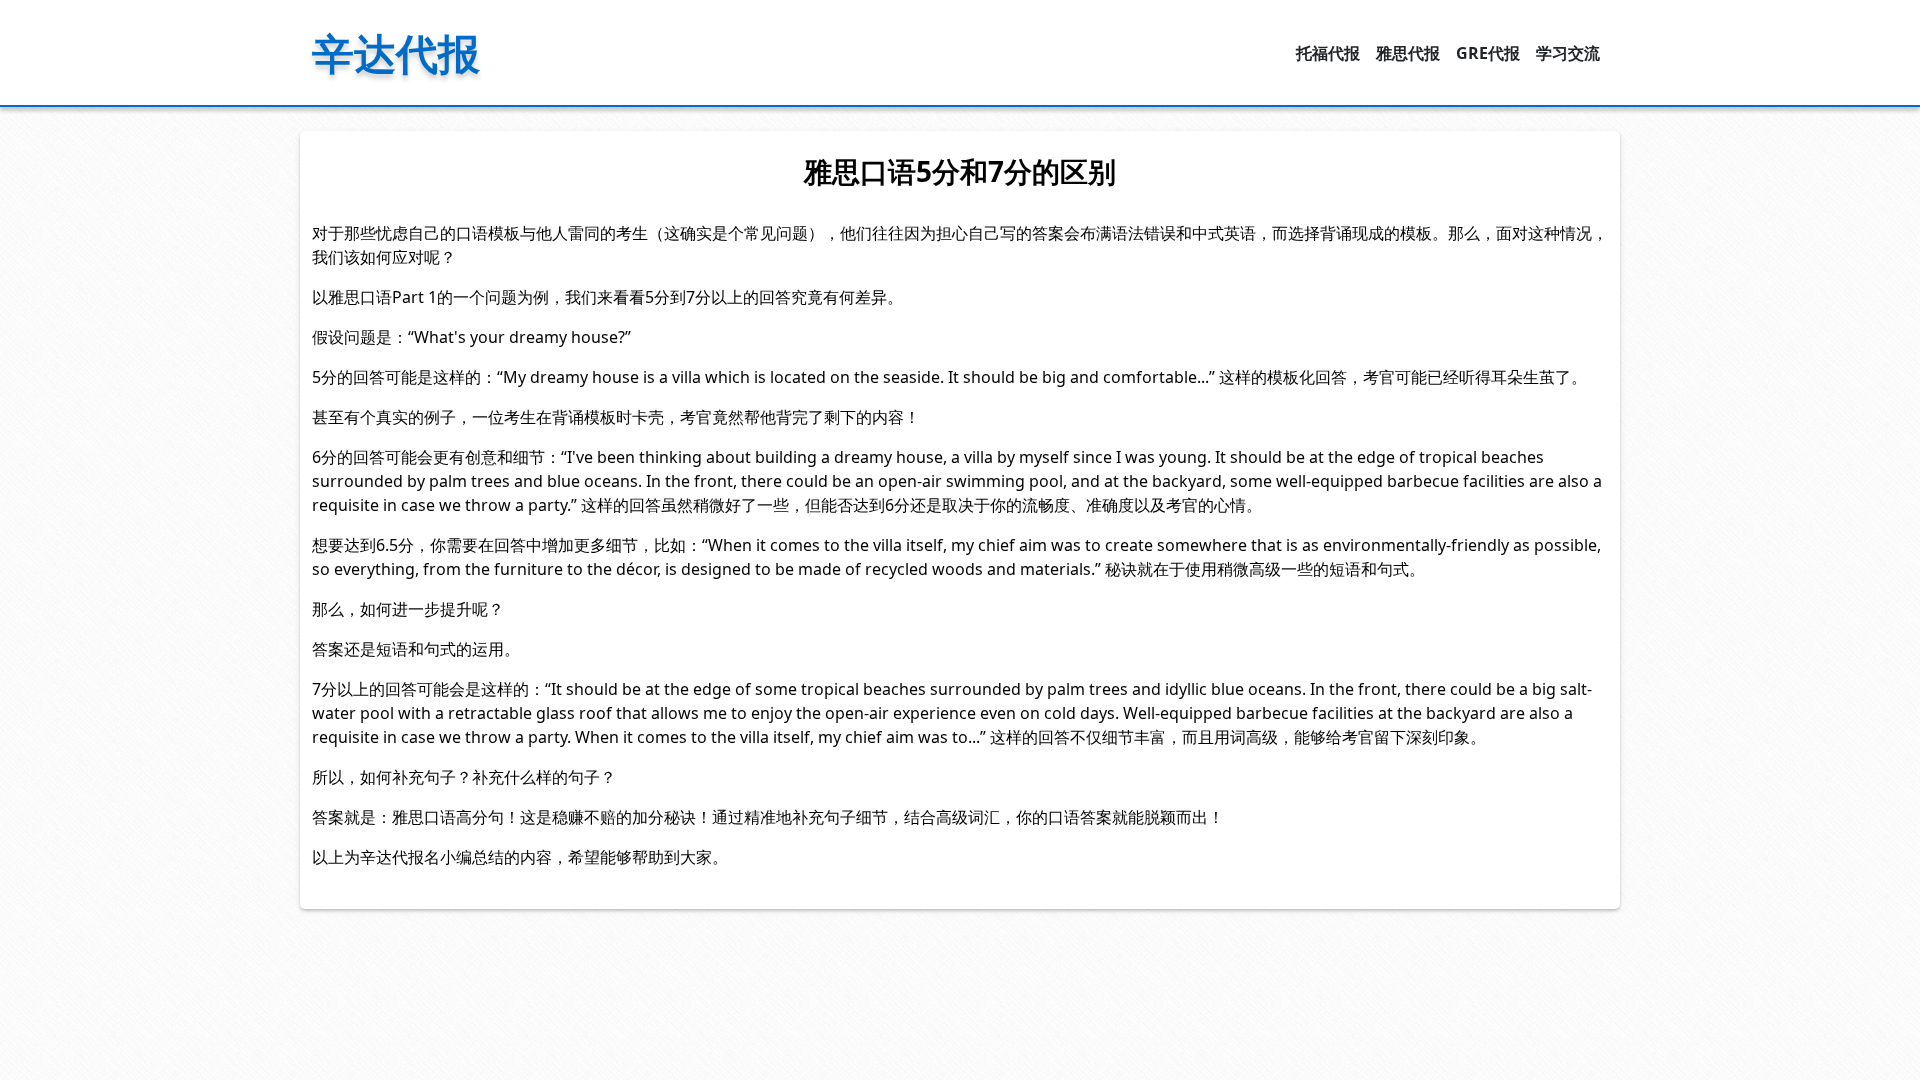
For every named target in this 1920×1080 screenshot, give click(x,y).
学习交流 (1568, 53)
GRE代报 (1488, 53)
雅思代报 (1408, 53)
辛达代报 (396, 52)
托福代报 (1328, 53)
